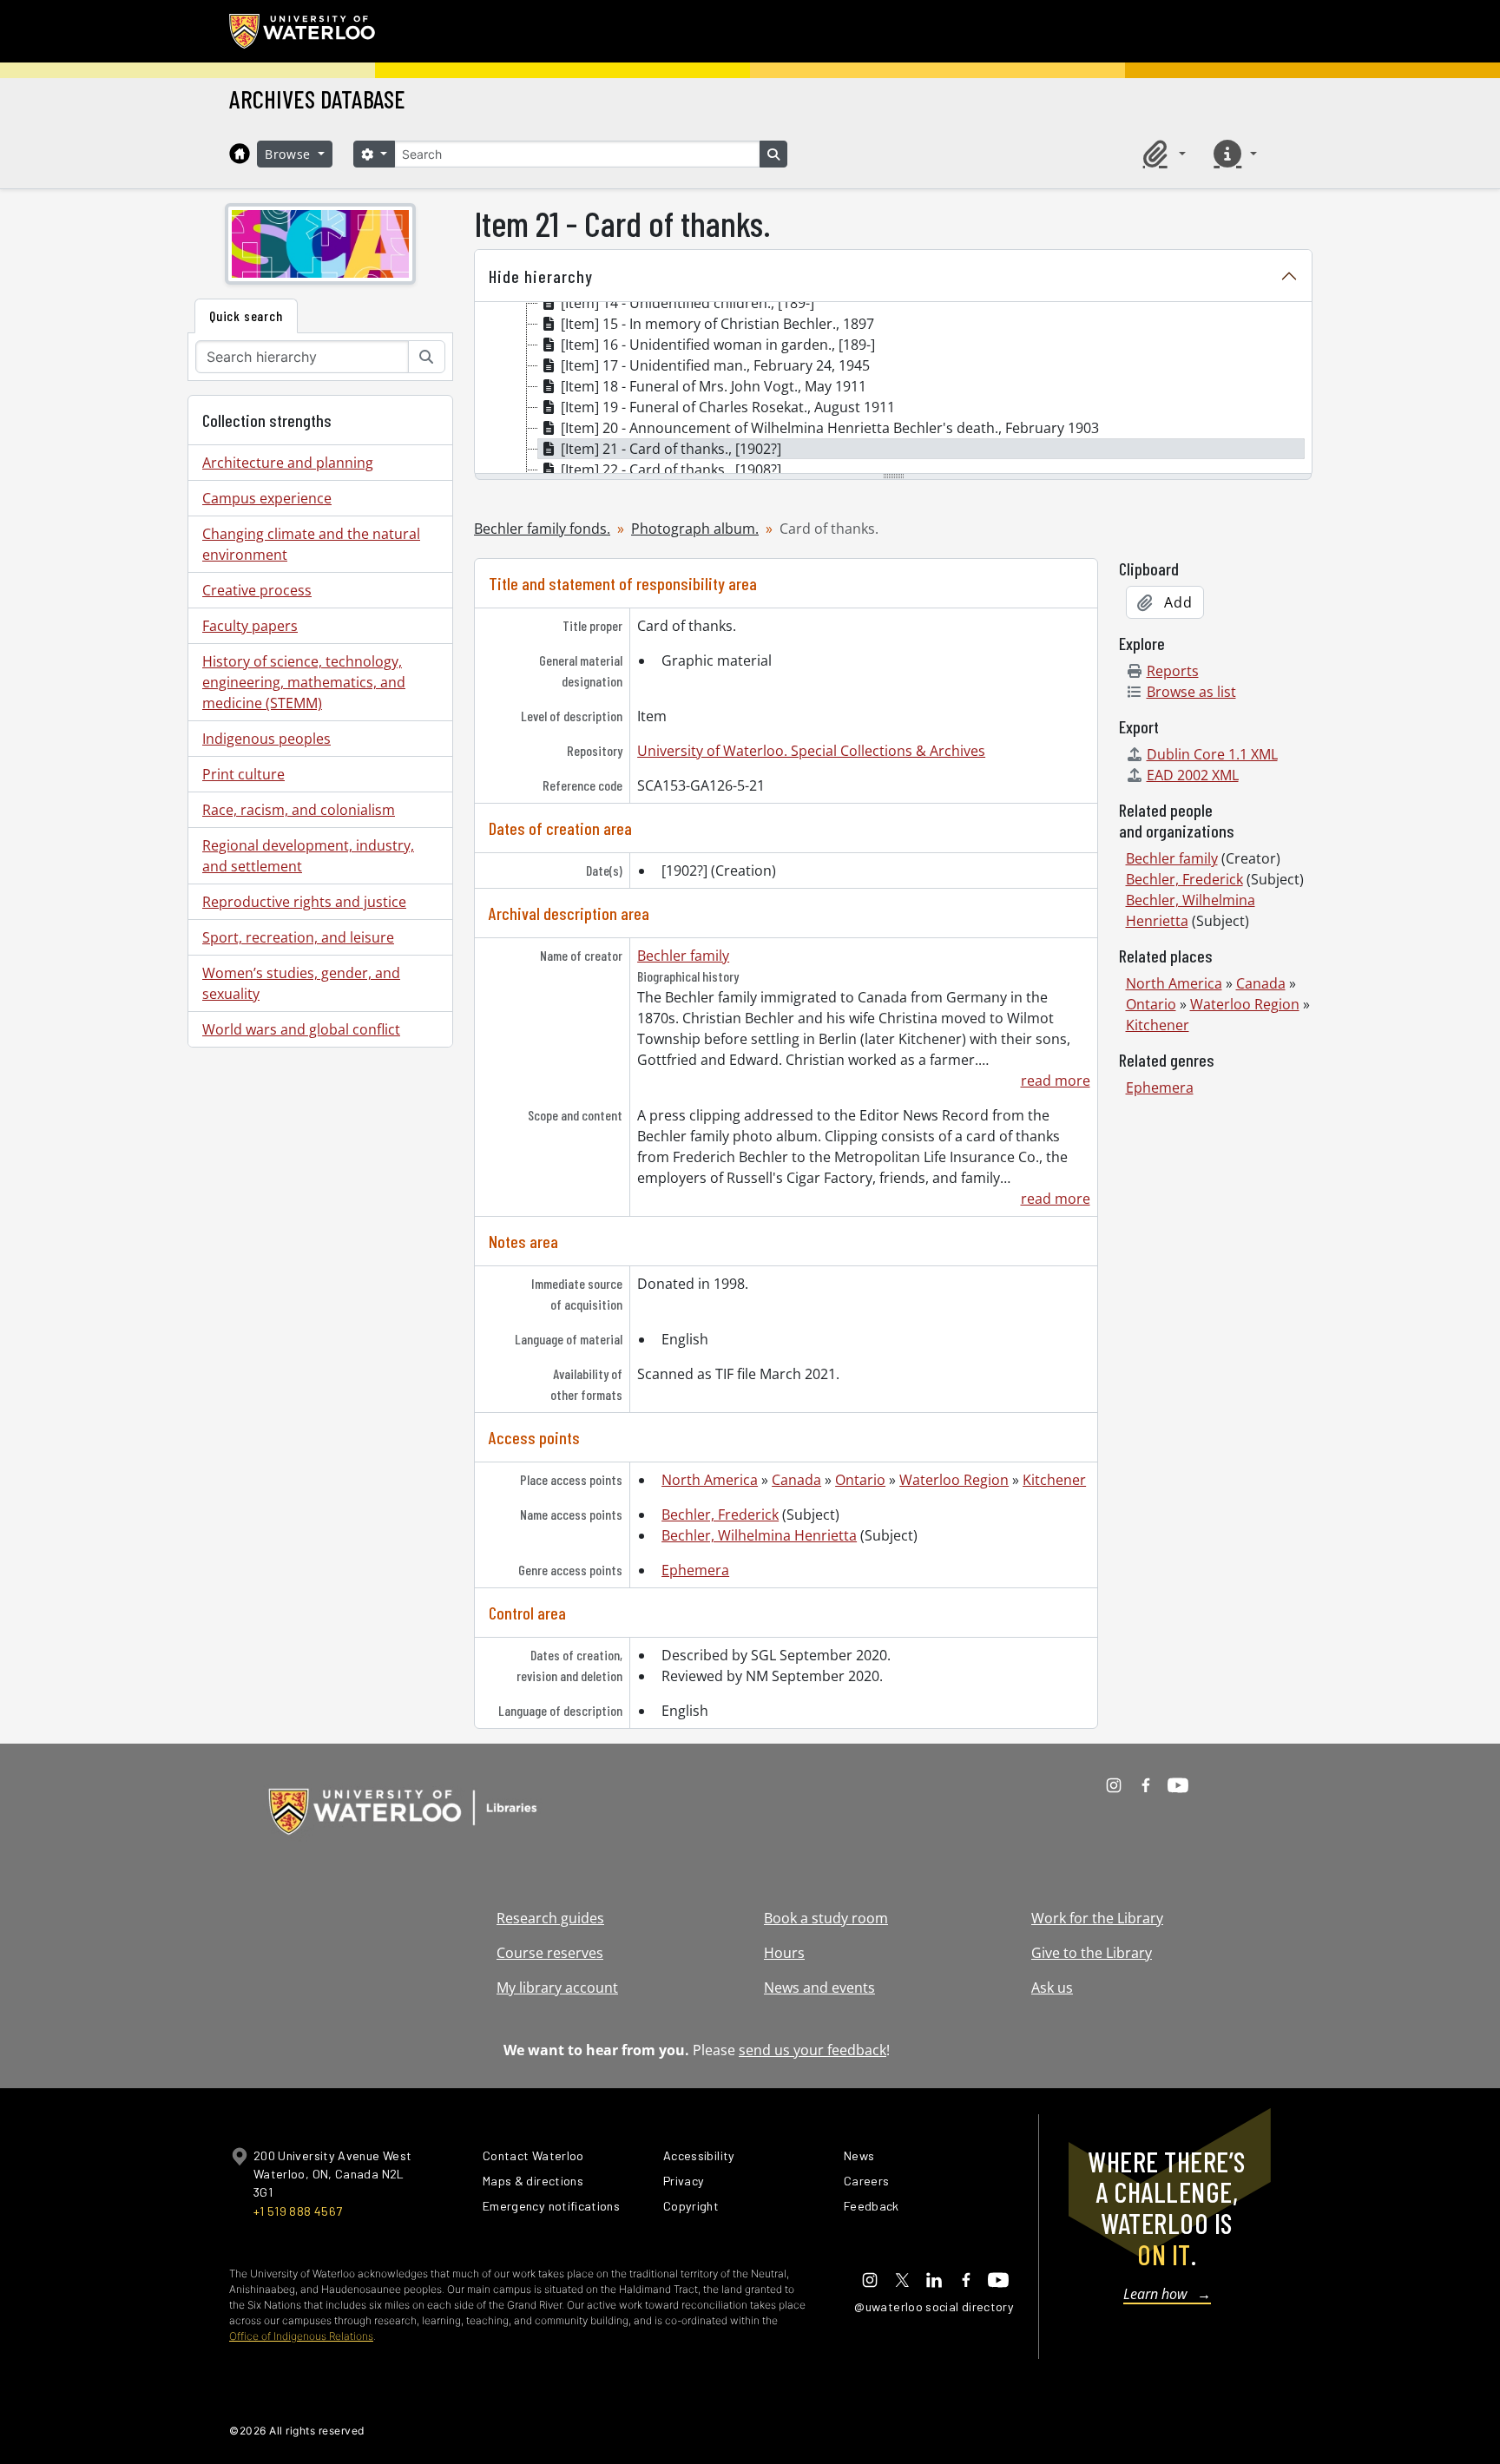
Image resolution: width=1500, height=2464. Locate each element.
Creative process (257, 590)
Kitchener (1054, 1480)
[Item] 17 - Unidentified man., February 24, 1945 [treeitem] (715, 365)
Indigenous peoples (266, 739)
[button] (1161, 154)
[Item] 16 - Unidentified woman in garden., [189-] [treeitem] (718, 345)
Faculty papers (250, 626)
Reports (1173, 671)
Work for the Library (1097, 1918)
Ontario (860, 1480)
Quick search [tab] (246, 315)
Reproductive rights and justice (304, 902)
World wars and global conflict (301, 1029)
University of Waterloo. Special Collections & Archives (811, 751)
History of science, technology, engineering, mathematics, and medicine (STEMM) (304, 682)
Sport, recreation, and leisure (298, 937)
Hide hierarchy (541, 276)
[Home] (240, 154)
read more (1055, 1081)
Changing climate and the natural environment (311, 544)
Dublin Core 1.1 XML (1212, 754)
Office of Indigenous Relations (301, 2336)
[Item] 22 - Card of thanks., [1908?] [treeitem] (671, 470)
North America (710, 1480)
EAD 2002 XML (1193, 775)
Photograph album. (695, 529)
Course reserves (550, 1953)
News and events (819, 1988)
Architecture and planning (288, 463)
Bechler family (683, 956)
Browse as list (1191, 692)
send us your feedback (812, 2050)
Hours (784, 1953)
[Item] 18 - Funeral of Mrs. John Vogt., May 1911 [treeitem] (714, 386)
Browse (290, 154)
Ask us (1052, 1988)
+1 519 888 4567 (298, 2211)
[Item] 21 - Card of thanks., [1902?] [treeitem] (671, 449)
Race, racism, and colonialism (299, 810)
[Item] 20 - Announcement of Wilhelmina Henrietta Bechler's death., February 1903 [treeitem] (830, 428)
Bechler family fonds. (542, 529)
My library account (557, 1988)
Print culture (243, 774)
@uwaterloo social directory (934, 2306)
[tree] (893, 389)
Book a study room (826, 1918)
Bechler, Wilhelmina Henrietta (759, 1535)
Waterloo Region (954, 1480)
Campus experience (267, 498)
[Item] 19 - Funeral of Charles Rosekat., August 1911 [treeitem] (728, 407)
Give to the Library (1092, 1953)
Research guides (550, 1918)
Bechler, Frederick (720, 1515)
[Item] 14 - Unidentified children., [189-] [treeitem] (687, 303)
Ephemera (695, 1570)
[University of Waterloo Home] (303, 31)
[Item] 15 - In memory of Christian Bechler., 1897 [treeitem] (717, 324)
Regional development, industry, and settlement (308, 856)
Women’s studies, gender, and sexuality (301, 983)
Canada (796, 1480)
